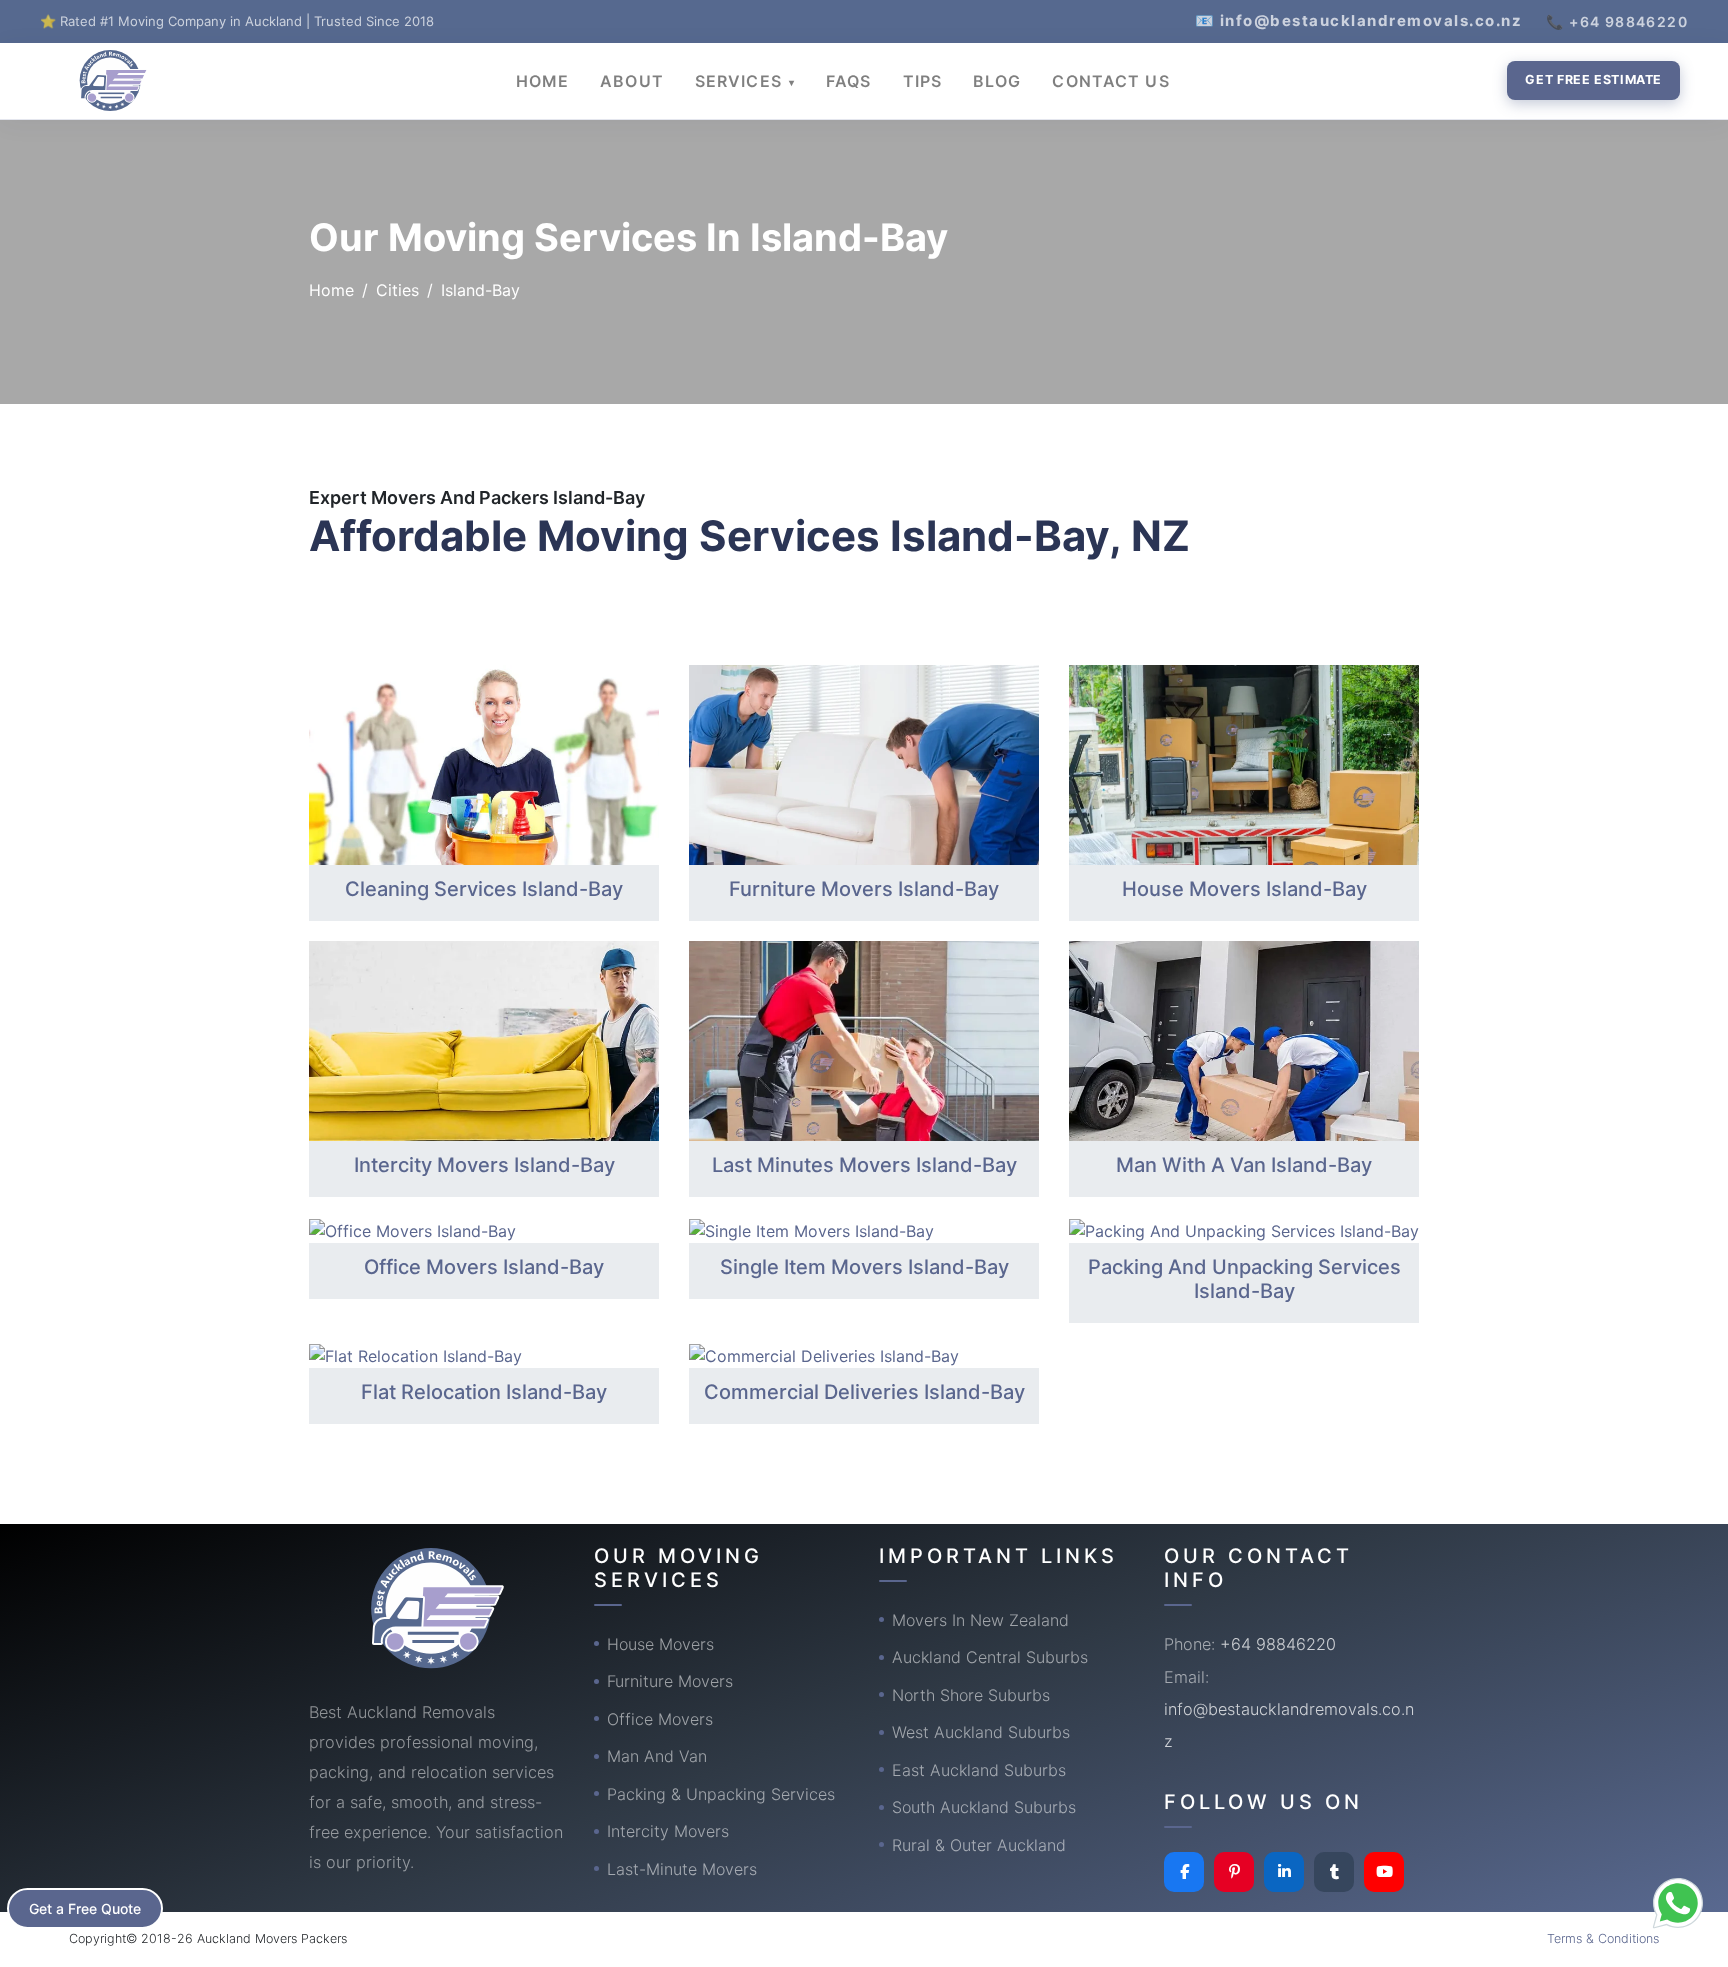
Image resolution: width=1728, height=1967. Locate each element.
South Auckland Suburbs (984, 1807)
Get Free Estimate (1593, 79)
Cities (397, 290)
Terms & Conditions (1603, 1938)
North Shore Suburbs (971, 1695)
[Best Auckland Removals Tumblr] (1334, 1872)
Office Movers (660, 1719)
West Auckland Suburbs (981, 1732)
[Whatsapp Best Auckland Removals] (1678, 1903)
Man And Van (657, 1756)
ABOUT (632, 81)
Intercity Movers (668, 1831)
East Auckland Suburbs (979, 1770)
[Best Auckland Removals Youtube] (1384, 1872)
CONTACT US (1110, 81)
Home (331, 290)
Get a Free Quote (85, 1908)
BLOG (997, 81)
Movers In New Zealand (980, 1620)
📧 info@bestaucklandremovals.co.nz (1359, 20)
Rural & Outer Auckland (979, 1845)
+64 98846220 (1278, 1644)
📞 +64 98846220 (1617, 21)
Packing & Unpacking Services (721, 1794)
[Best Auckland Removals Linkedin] (1284, 1872)
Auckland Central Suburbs (990, 1657)
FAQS (848, 81)
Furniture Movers (670, 1681)
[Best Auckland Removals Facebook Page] (1184, 1872)
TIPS (922, 81)
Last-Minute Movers (682, 1869)
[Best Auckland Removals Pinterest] (1234, 1872)
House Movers (660, 1644)
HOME (542, 81)
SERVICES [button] (741, 81)
